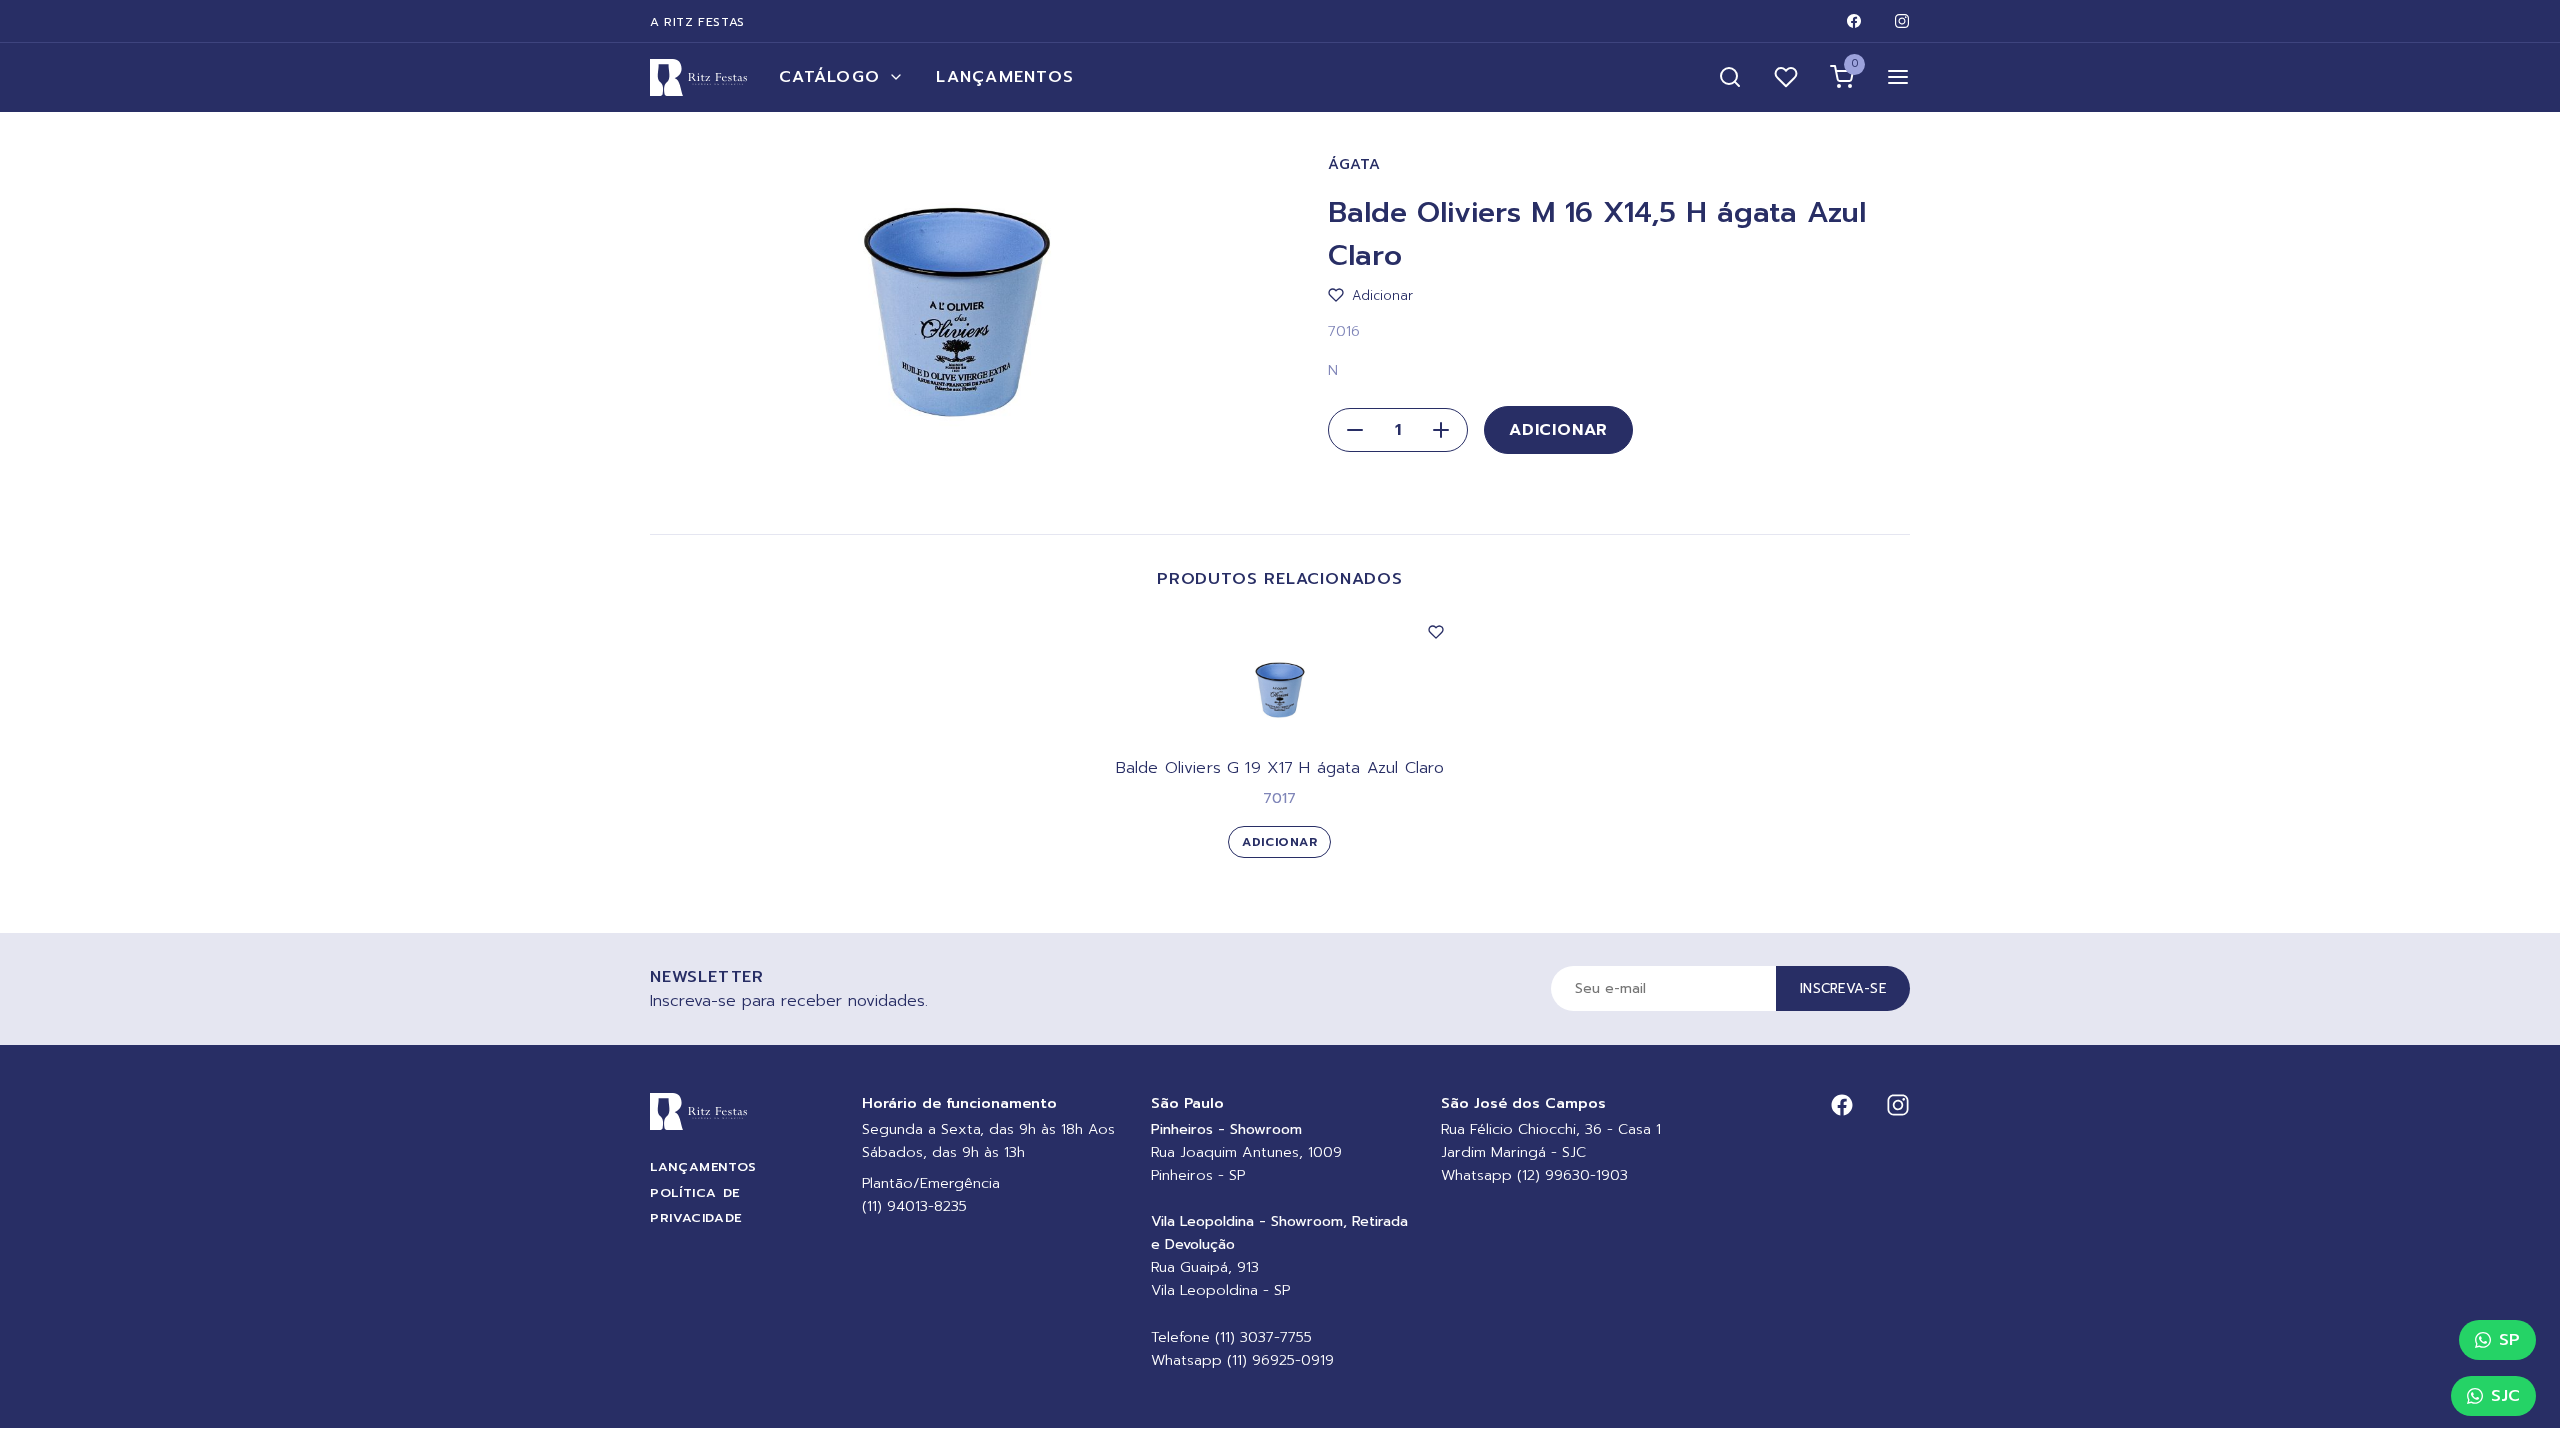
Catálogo (829, 77)
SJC (2505, 1396)
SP (2509, 1340)
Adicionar (1558, 430)
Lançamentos (1005, 77)
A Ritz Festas (697, 22)
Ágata (1354, 164)
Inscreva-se (1843, 988)
